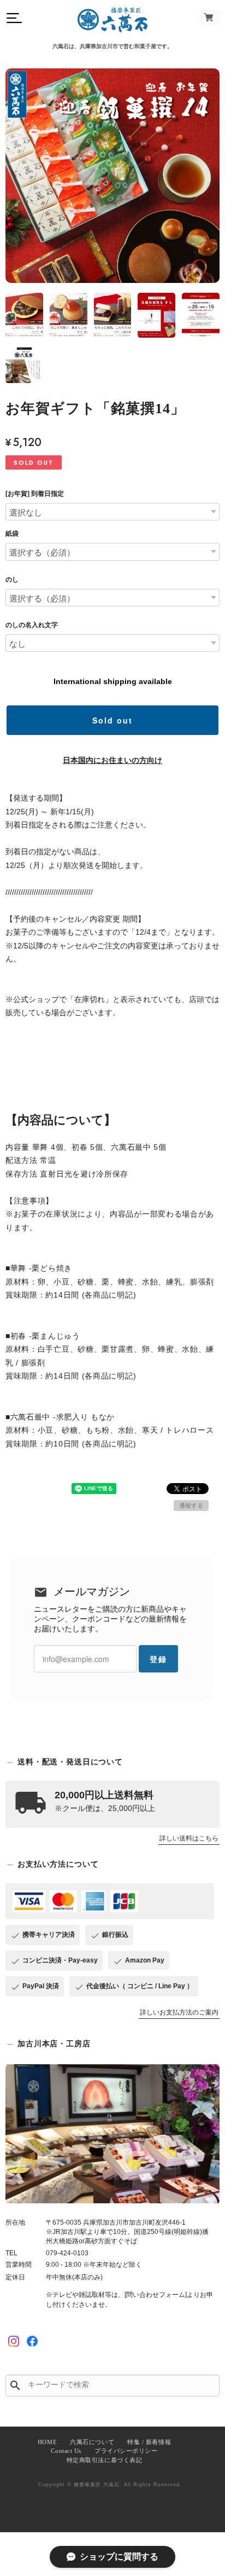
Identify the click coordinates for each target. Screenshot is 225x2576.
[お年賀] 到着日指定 (35, 494)
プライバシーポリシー (126, 2451)
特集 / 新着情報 (149, 2442)
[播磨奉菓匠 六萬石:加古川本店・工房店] (112, 2134)
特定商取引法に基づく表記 (105, 2460)
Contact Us (66, 2451)
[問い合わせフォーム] (156, 2295)
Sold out (112, 720)
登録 (158, 1659)
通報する (191, 1506)
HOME (47, 2442)
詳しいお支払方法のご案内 (179, 2012)
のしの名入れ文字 (32, 625)
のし (12, 580)
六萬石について (92, 2442)
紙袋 (12, 534)
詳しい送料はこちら (189, 1838)
